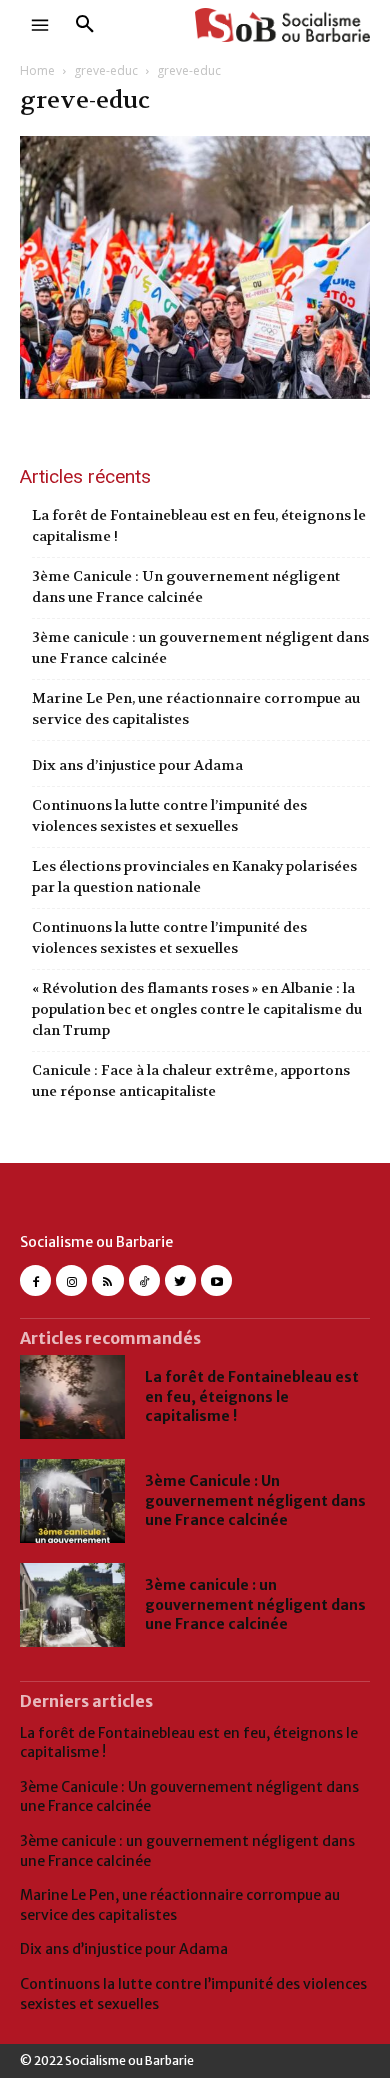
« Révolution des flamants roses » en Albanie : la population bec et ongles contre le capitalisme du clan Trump (197, 1009)
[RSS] (107, 1280)
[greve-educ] (195, 392)
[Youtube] (216, 1280)
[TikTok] (144, 1280)
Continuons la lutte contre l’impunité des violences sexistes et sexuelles (169, 815)
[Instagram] (71, 1280)
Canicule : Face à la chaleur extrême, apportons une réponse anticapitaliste (191, 1080)
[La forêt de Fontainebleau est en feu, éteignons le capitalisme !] (72, 1397)
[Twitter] (180, 1280)
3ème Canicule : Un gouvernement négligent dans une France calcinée (186, 586)
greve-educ (106, 70)
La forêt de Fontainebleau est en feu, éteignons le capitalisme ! (199, 525)
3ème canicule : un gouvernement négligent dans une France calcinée (200, 647)
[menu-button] (40, 25)
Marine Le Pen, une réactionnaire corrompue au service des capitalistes (196, 708)
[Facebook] (35, 1280)
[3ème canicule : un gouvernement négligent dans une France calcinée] (72, 1605)
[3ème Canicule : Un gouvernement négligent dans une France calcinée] (72, 1501)
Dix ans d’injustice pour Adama (137, 765)
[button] (85, 25)
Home (37, 70)
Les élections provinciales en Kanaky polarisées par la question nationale (194, 876)
